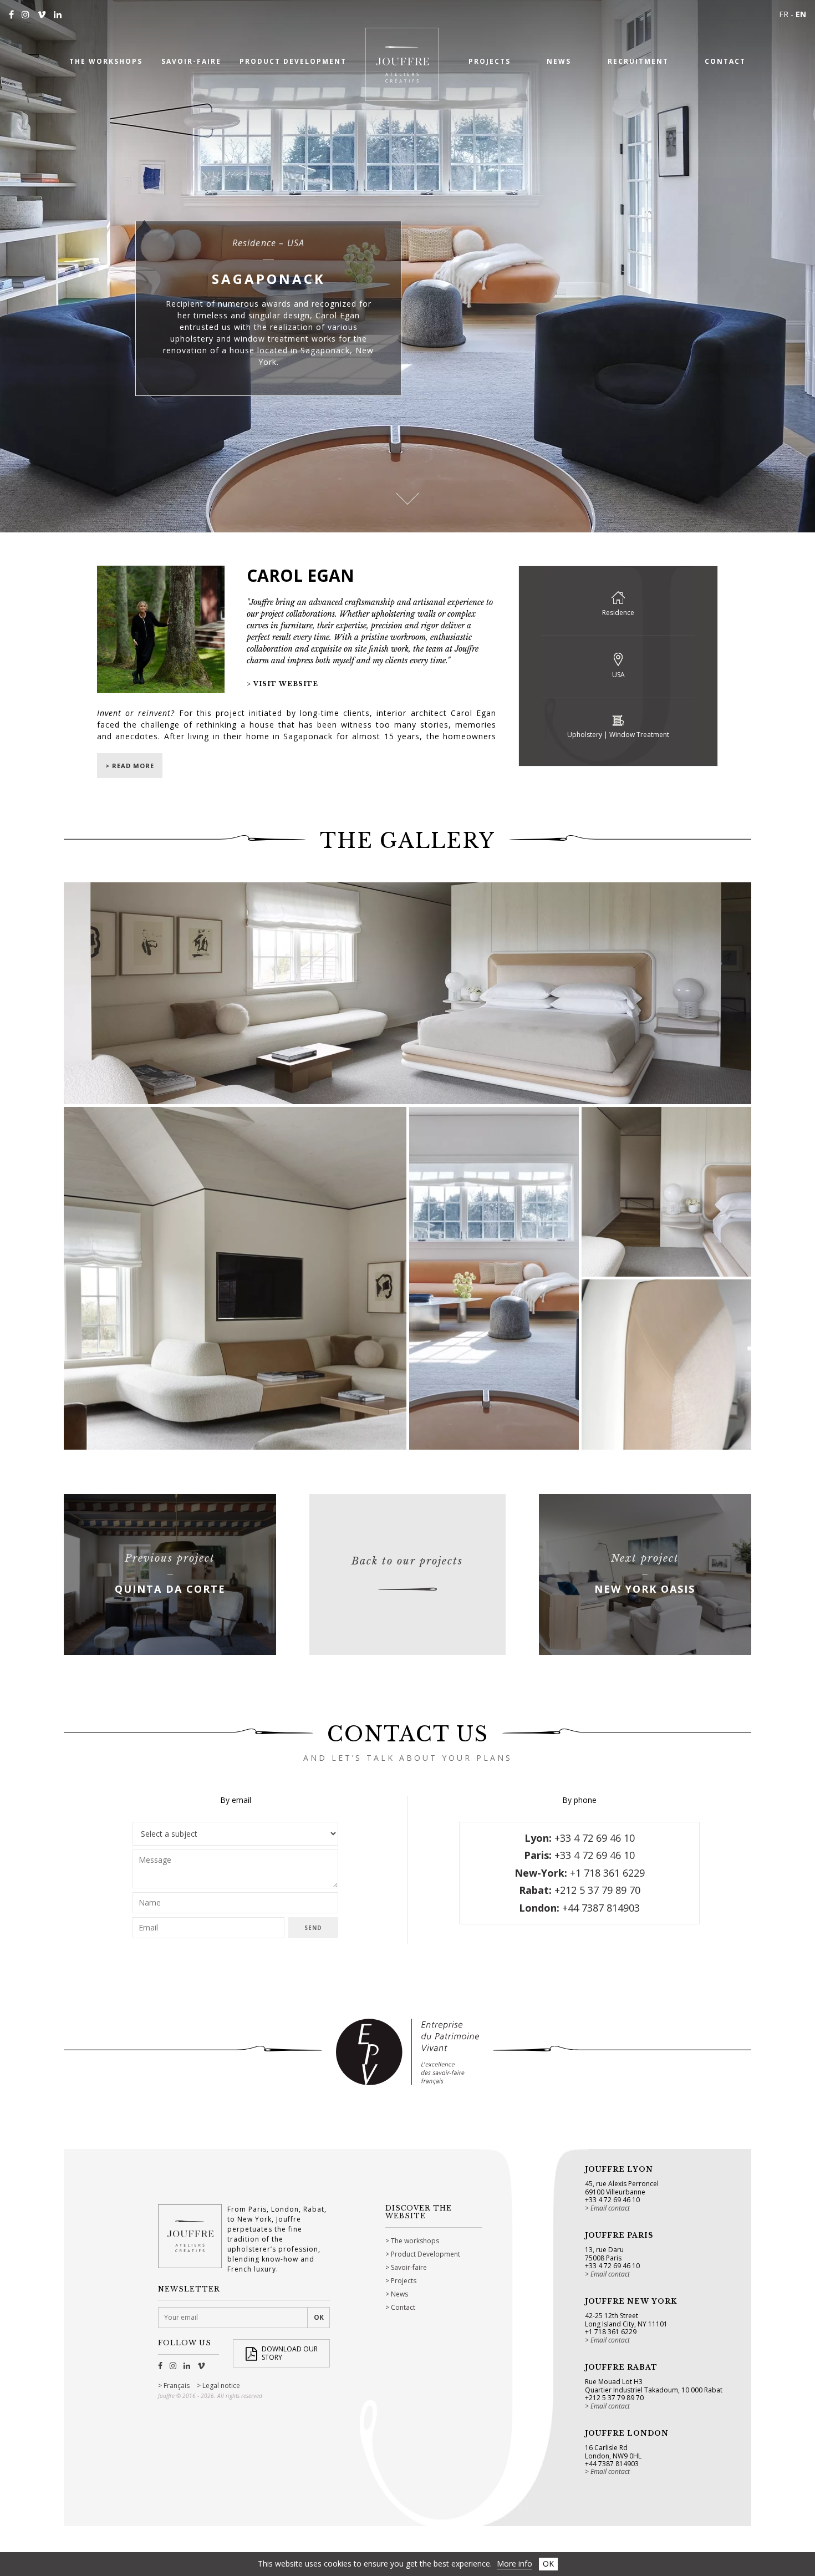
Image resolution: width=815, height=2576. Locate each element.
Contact (403, 2307)
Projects (404, 2281)
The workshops (415, 2241)
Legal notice (221, 2386)
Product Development (426, 2254)
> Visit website (282, 684)
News (399, 2294)
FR (784, 14)
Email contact (610, 2208)
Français (177, 2386)
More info (515, 2564)
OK (548, 2564)
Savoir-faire (409, 2267)
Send (313, 1928)
